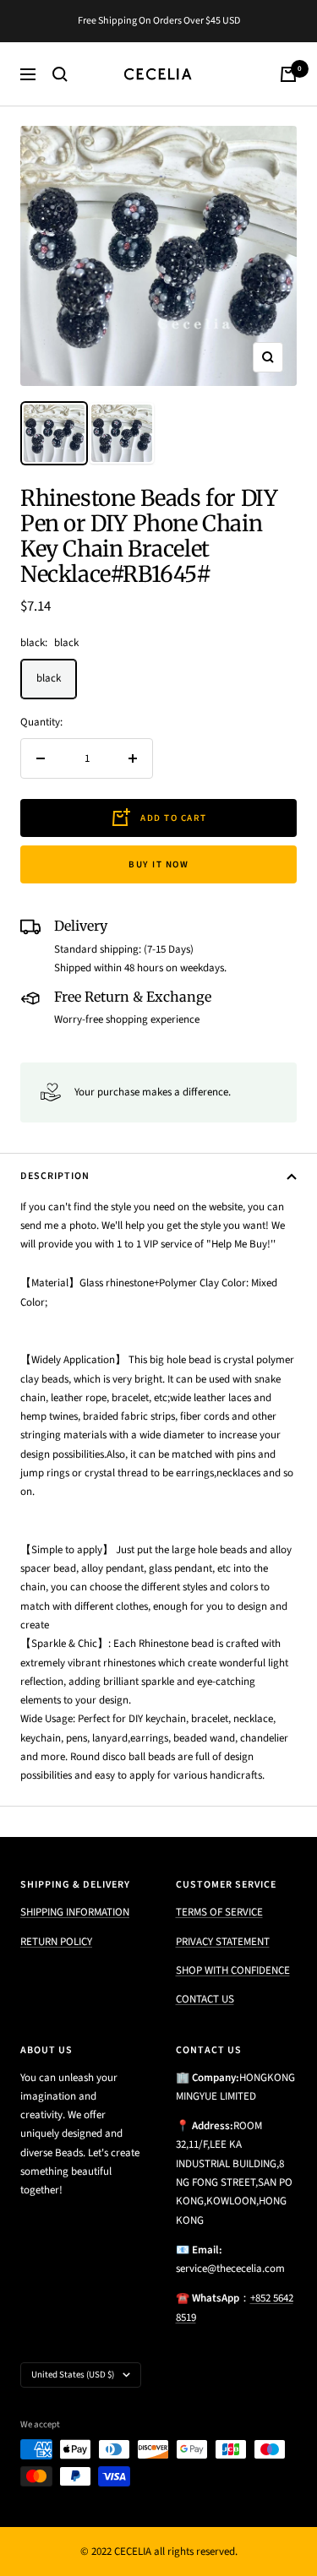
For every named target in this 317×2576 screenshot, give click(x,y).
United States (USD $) (73, 2375)
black (49, 678)
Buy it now (158, 864)
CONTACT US (205, 1999)
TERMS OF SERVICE (219, 1912)
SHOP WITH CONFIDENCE (233, 1970)
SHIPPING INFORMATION (75, 1912)
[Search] (60, 74)
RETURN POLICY (56, 1942)
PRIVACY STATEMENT (223, 1942)
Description (55, 1176)
